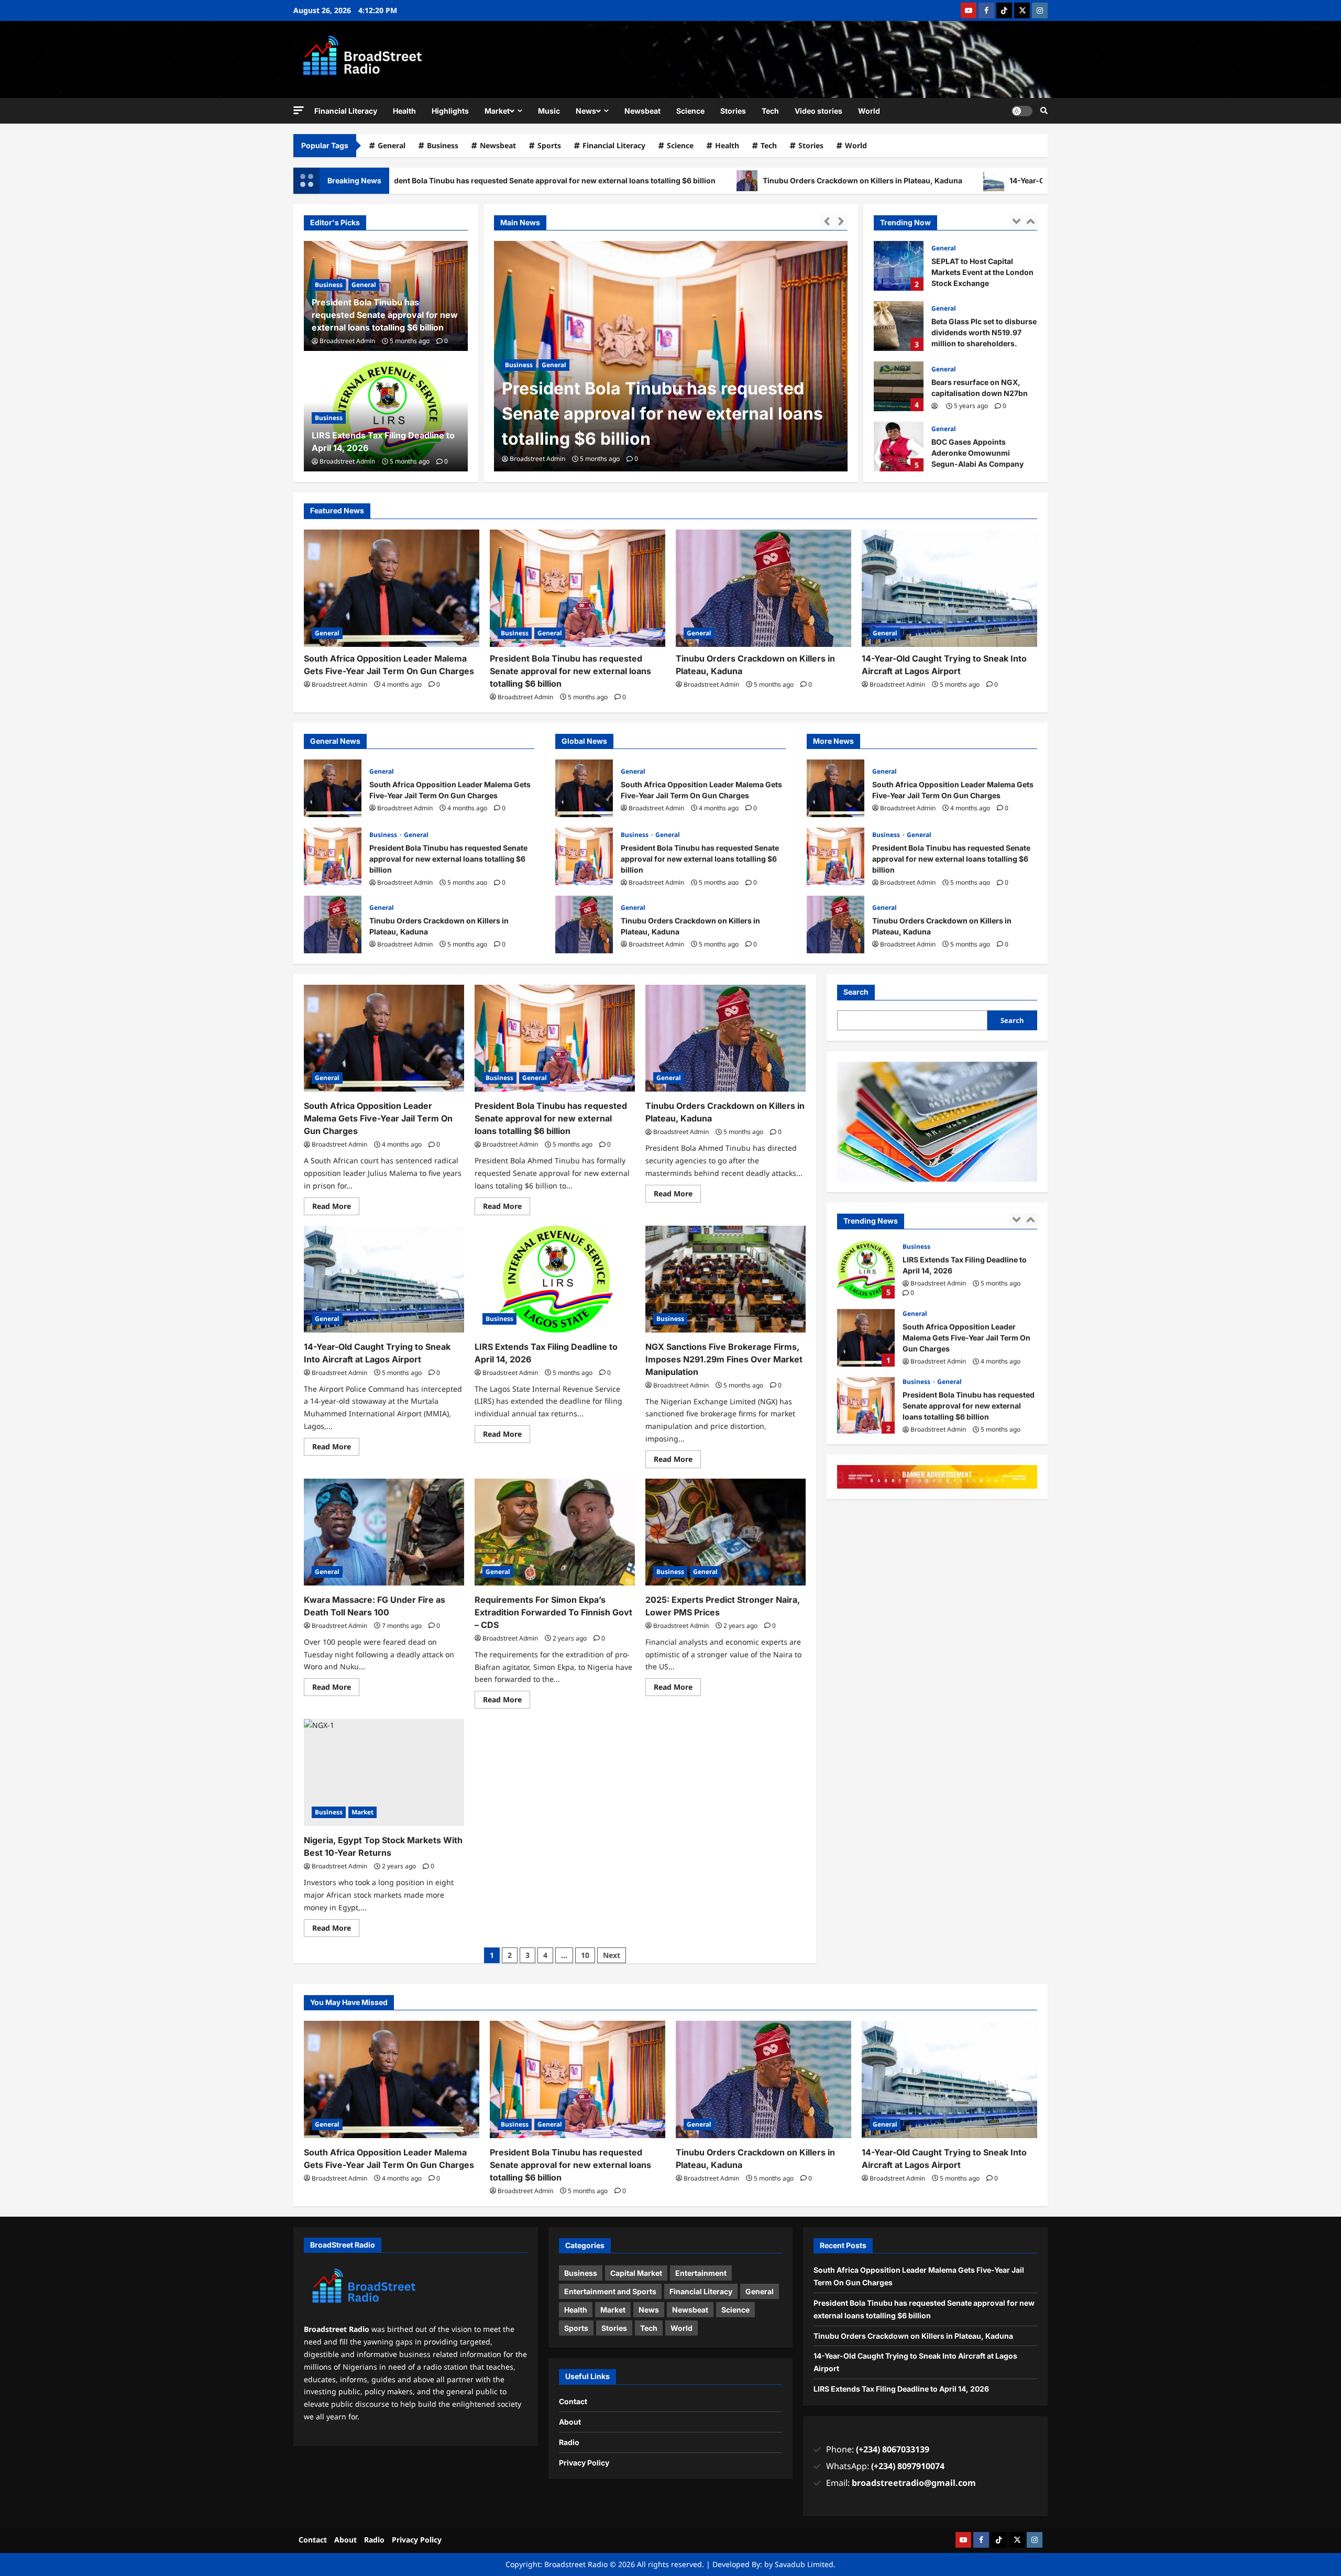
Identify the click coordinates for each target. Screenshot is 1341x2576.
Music (549, 111)
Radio (569, 2442)
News (586, 111)
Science (690, 111)
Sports (549, 145)
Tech (770, 111)
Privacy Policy (584, 2463)
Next (612, 1955)
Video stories (818, 111)
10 (585, 1955)
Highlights (450, 111)
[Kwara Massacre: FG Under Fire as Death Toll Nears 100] (384, 1532)
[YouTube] (969, 10)
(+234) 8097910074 (908, 2466)
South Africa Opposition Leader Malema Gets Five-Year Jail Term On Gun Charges (333, 788)
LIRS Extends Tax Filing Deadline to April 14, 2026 (901, 2389)
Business (443, 145)
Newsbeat (642, 111)
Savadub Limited (804, 2564)
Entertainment (701, 2273)
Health (404, 111)
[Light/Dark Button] (1022, 111)
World (869, 111)
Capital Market (636, 2273)
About (570, 2422)
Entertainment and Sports (610, 2291)
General (392, 145)
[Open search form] (1044, 111)
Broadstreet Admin (537, 459)
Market (497, 111)
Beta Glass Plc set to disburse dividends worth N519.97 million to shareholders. (899, 266)
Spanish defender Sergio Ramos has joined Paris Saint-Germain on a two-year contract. (899, 447)
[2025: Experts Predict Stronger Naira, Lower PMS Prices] (726, 1532)
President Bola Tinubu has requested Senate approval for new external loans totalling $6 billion (662, 414)
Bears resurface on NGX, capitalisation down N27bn (899, 326)
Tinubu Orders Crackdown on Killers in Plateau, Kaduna (690, 180)
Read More (336, 1204)
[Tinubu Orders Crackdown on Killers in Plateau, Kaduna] (763, 588)
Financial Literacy (346, 111)
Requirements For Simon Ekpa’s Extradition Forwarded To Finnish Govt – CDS (553, 1612)
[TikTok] (1004, 10)
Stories (733, 111)
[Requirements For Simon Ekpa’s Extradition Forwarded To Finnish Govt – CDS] (555, 1532)
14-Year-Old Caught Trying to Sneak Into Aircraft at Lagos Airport (952, 180)
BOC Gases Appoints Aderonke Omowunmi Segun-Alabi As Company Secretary (899, 386)
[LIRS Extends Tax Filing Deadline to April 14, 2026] (555, 1279)
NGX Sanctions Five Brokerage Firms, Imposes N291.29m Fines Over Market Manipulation (724, 1359)
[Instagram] (1040, 10)
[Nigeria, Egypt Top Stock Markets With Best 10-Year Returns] (384, 1773)
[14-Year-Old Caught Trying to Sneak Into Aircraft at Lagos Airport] (949, 588)
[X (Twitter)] (1022, 10)
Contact (573, 2401)
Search (856, 992)
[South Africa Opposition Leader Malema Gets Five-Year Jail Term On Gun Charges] (392, 588)
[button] (299, 110)
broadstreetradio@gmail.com (914, 2483)
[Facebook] (986, 10)
